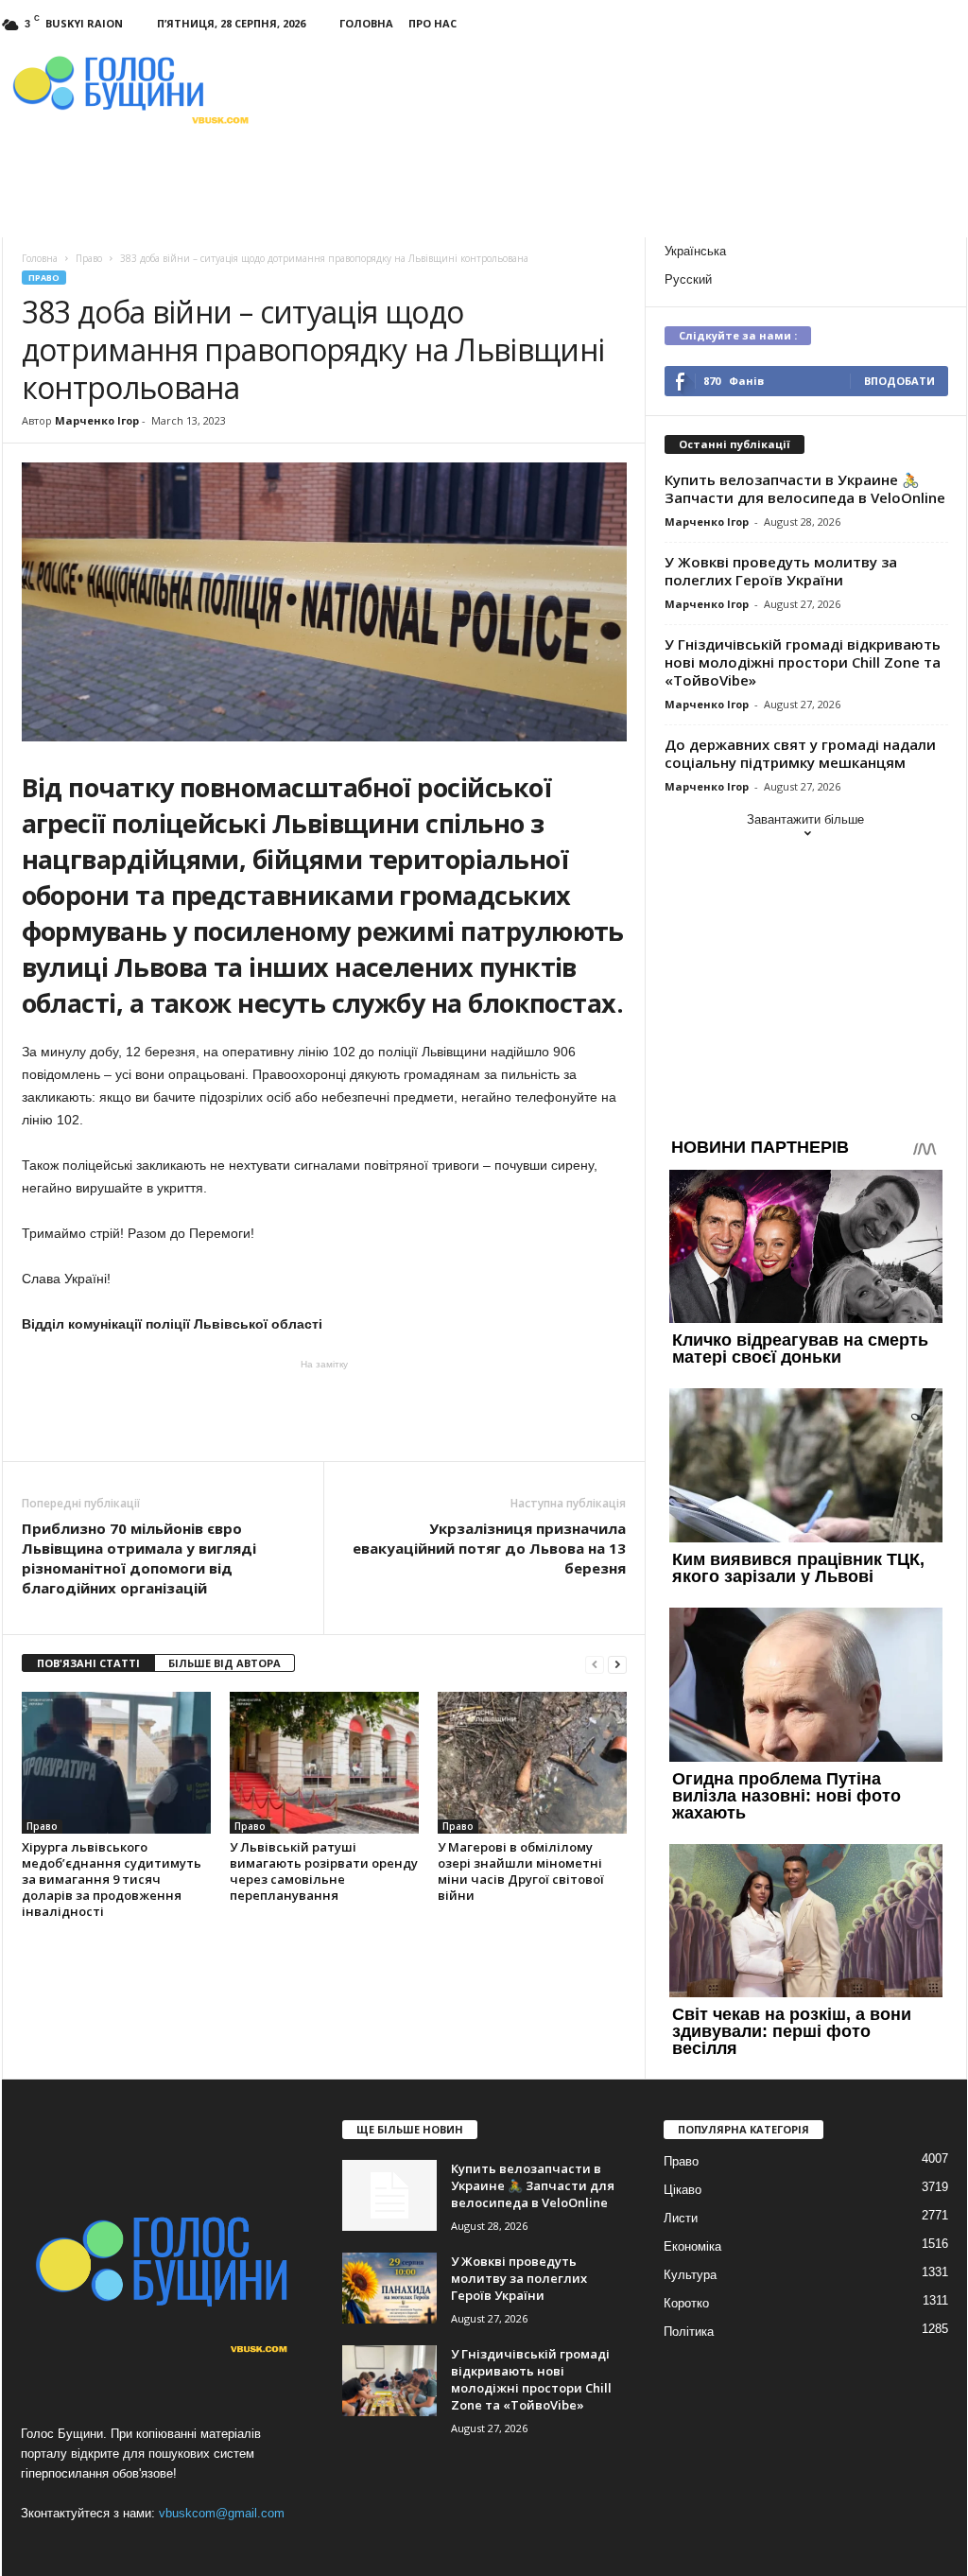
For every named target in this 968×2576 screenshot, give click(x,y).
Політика (689, 2332)
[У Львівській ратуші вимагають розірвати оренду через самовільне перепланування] (324, 1763)
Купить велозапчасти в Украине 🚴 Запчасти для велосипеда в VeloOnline (805, 488)
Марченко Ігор (97, 420)
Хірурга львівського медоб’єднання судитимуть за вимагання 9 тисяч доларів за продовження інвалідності (112, 1879)
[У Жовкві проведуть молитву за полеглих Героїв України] (389, 2288)
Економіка (692, 2246)
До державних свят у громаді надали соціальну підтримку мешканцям (800, 753)
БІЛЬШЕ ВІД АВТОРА (225, 1663)
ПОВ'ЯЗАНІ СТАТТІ (88, 1663)
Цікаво (683, 2190)
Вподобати (899, 381)
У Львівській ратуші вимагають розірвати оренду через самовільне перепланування (324, 1871)
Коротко (686, 2303)
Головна (366, 23)
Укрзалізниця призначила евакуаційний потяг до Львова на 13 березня (489, 1548)
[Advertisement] (324, 1409)
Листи (681, 2218)
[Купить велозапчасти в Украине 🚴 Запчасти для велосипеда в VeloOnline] (389, 2195)
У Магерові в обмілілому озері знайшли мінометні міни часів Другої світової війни (521, 1871)
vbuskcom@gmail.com (222, 2513)
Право (44, 278)
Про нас (432, 23)
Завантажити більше (805, 819)
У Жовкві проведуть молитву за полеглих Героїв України (781, 571)
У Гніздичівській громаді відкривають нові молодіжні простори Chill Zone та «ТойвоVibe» (803, 662)
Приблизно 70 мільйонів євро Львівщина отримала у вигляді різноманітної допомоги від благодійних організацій (139, 1558)
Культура (690, 2275)
